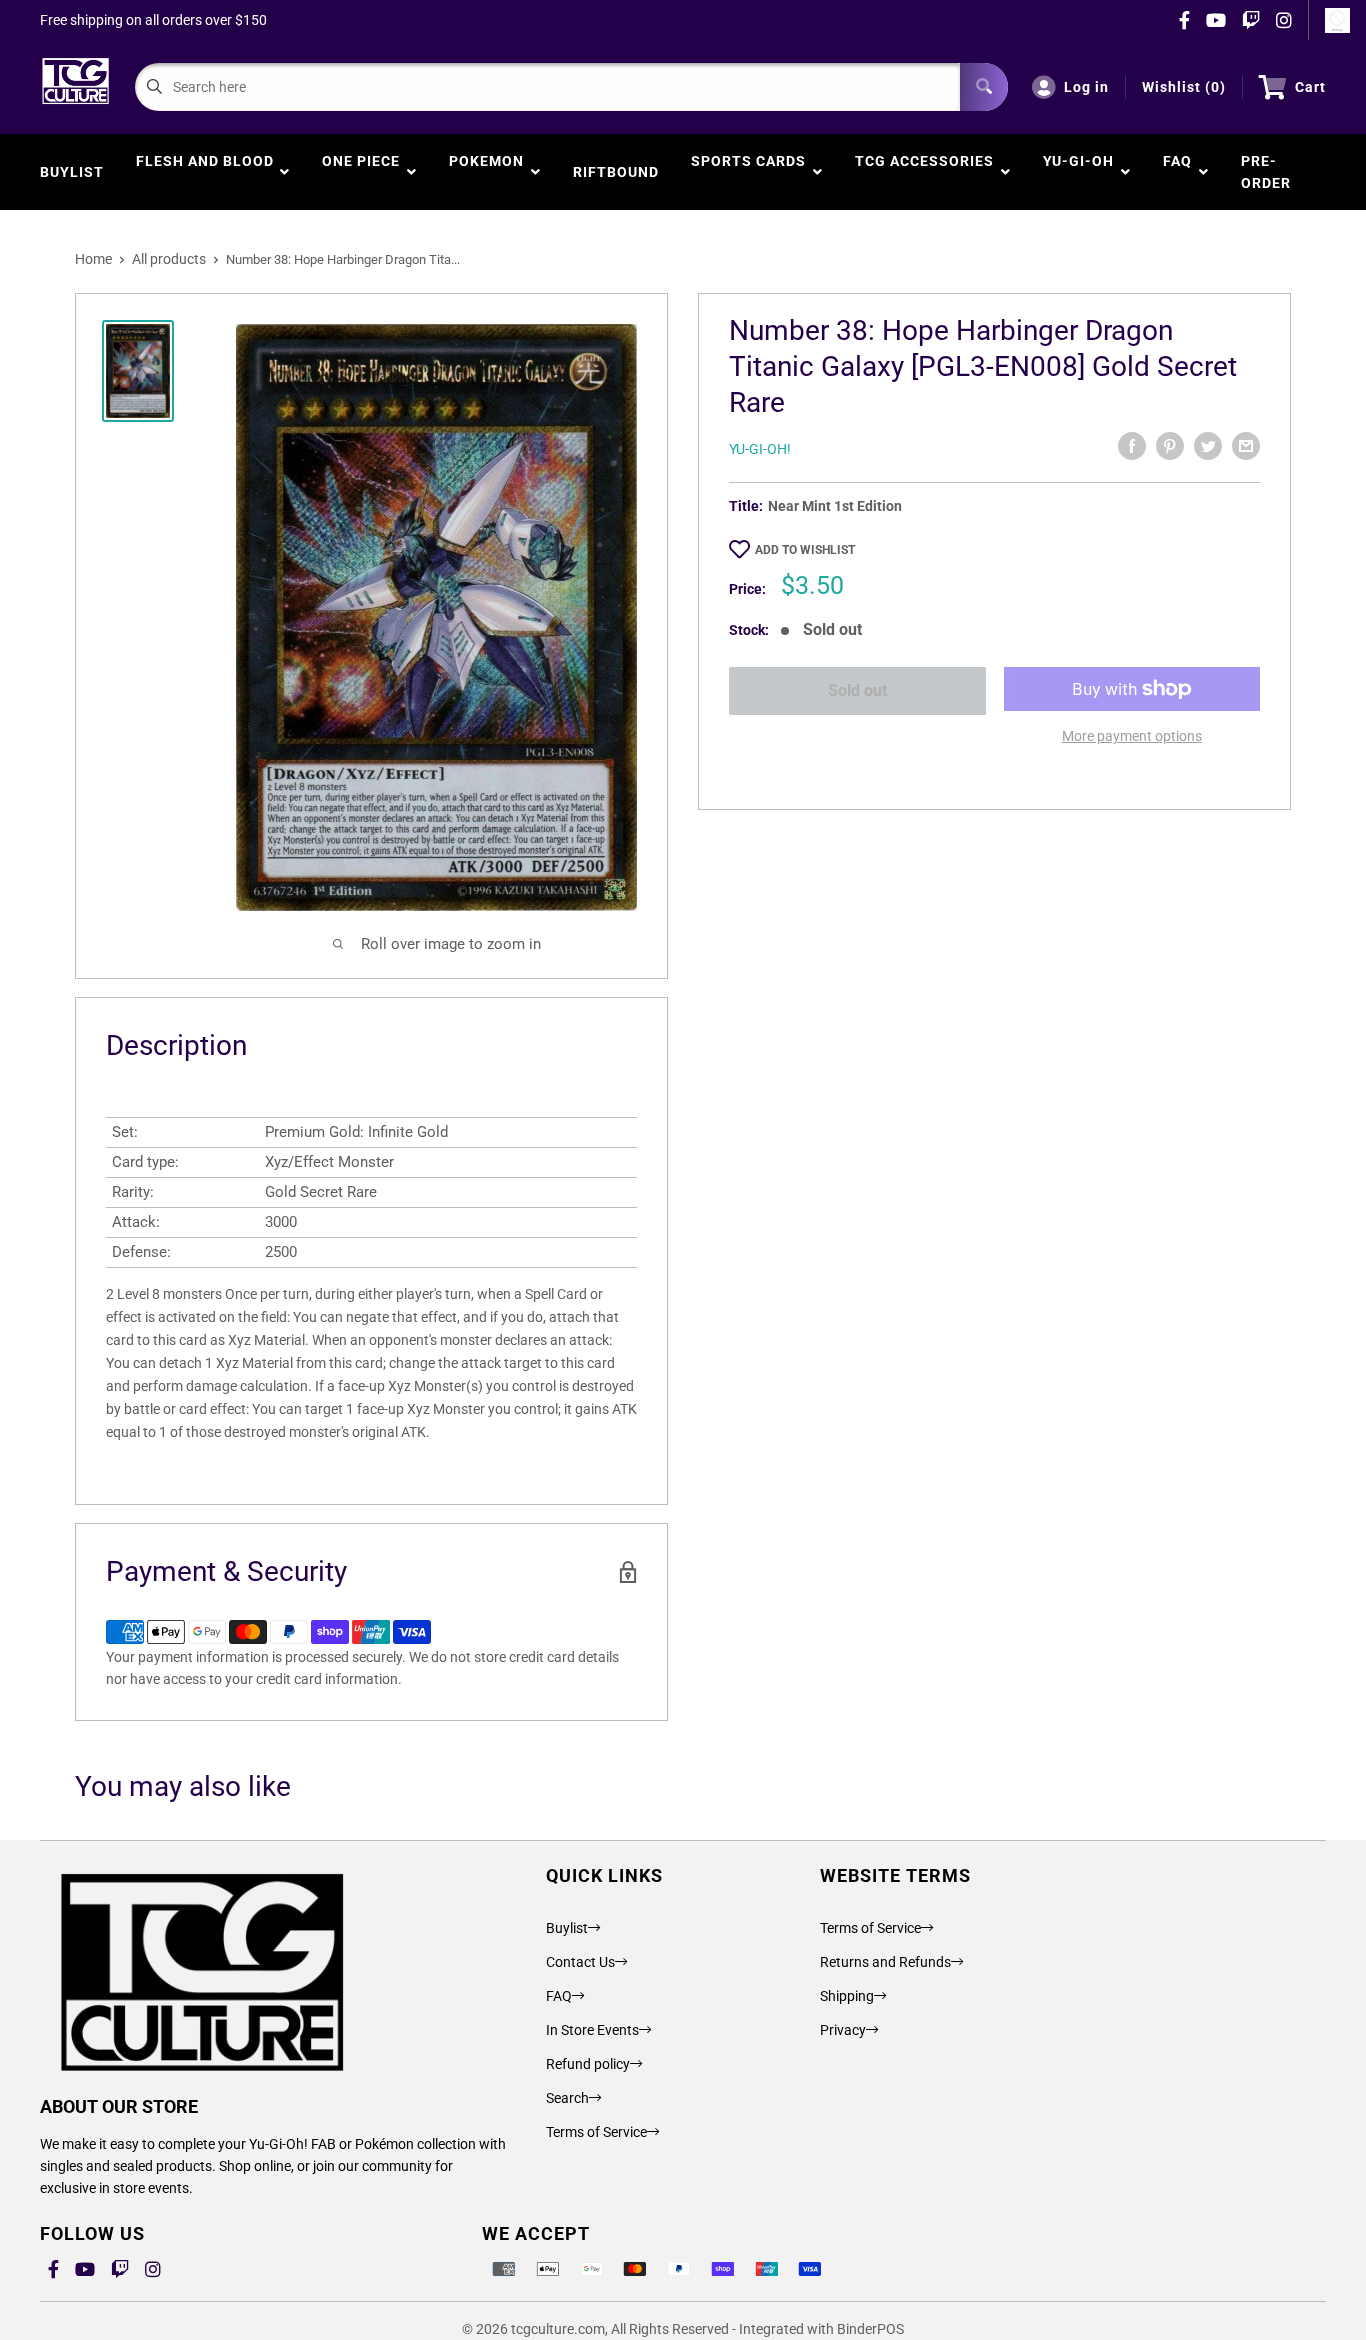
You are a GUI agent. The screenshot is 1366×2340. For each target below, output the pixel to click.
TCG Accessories (924, 172)
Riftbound (616, 172)
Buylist (72, 172)
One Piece (361, 172)
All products (169, 259)
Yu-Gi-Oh (1078, 172)
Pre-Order (1266, 172)
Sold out (857, 690)
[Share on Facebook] (1132, 446)
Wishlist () (1184, 87)
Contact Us (580, 1962)
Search (567, 2098)
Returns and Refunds (885, 1962)
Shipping (847, 1996)
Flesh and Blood (205, 172)
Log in (1086, 87)
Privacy (843, 2030)
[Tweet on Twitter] (1208, 446)
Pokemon (486, 172)
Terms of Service (596, 2132)
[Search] (984, 87)
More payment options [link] (1132, 736)
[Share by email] (1246, 446)
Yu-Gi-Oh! (760, 449)
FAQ (1177, 172)
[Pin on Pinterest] (1170, 446)
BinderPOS (870, 2329)
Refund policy (588, 2064)
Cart (1310, 87)
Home (93, 259)
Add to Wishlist (805, 550)
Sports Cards (748, 172)
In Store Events (592, 2030)
